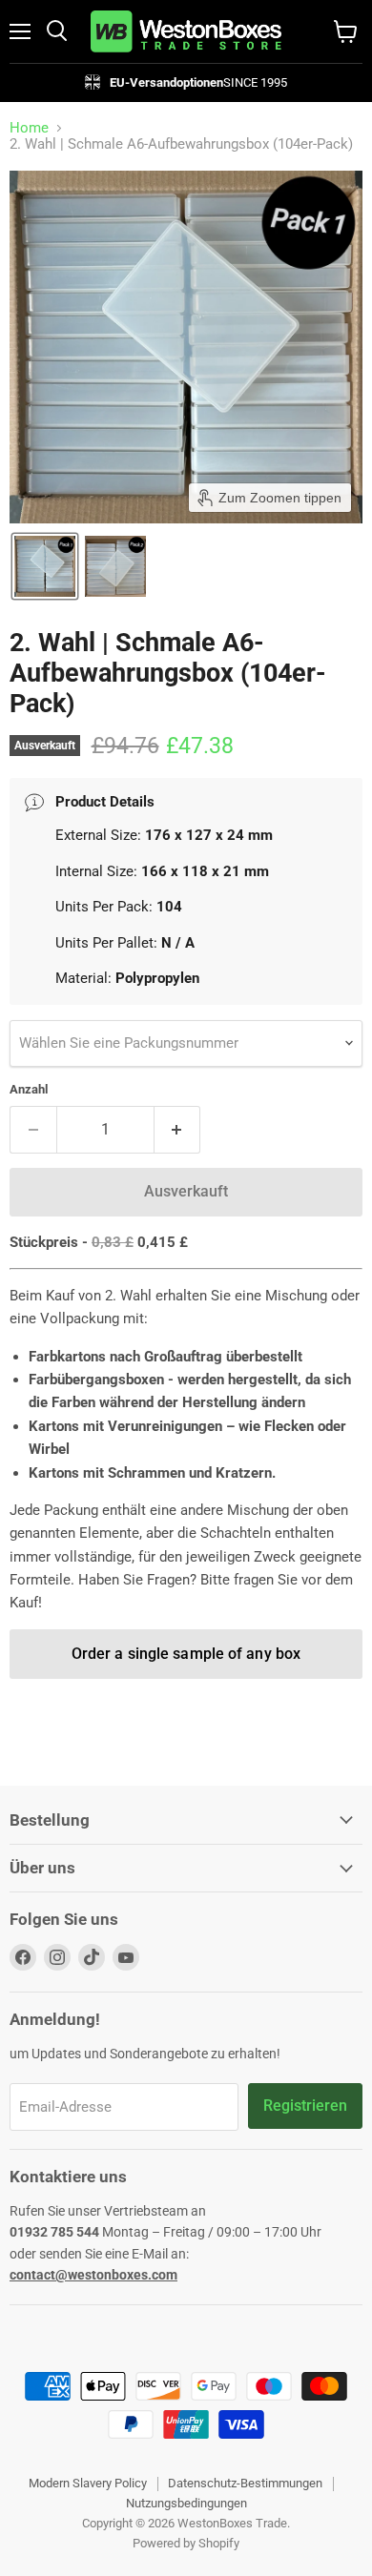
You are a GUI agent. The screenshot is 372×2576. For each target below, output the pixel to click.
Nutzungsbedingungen (186, 2503)
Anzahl (29, 1089)
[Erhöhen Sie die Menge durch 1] (178, 1130)
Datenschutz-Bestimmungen (245, 2483)
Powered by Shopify (186, 2543)
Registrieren (305, 2106)
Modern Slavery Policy (88, 2483)
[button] (45, 566)
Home (29, 128)
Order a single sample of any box (186, 1654)
